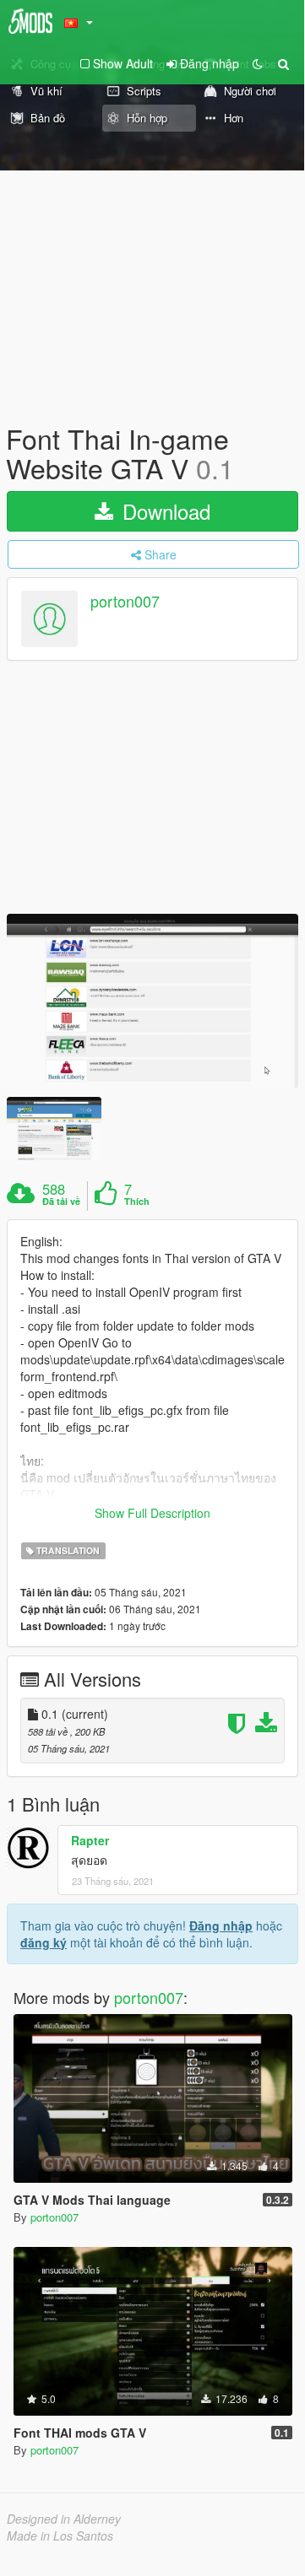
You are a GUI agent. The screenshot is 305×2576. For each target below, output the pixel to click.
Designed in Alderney (64, 2519)
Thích (137, 1202)
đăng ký (44, 1942)
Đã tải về (61, 1202)
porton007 (125, 602)
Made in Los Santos (60, 2535)
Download (163, 511)
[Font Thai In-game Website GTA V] (152, 1001)
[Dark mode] (258, 63)
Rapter (90, 1840)
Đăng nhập (221, 1925)
